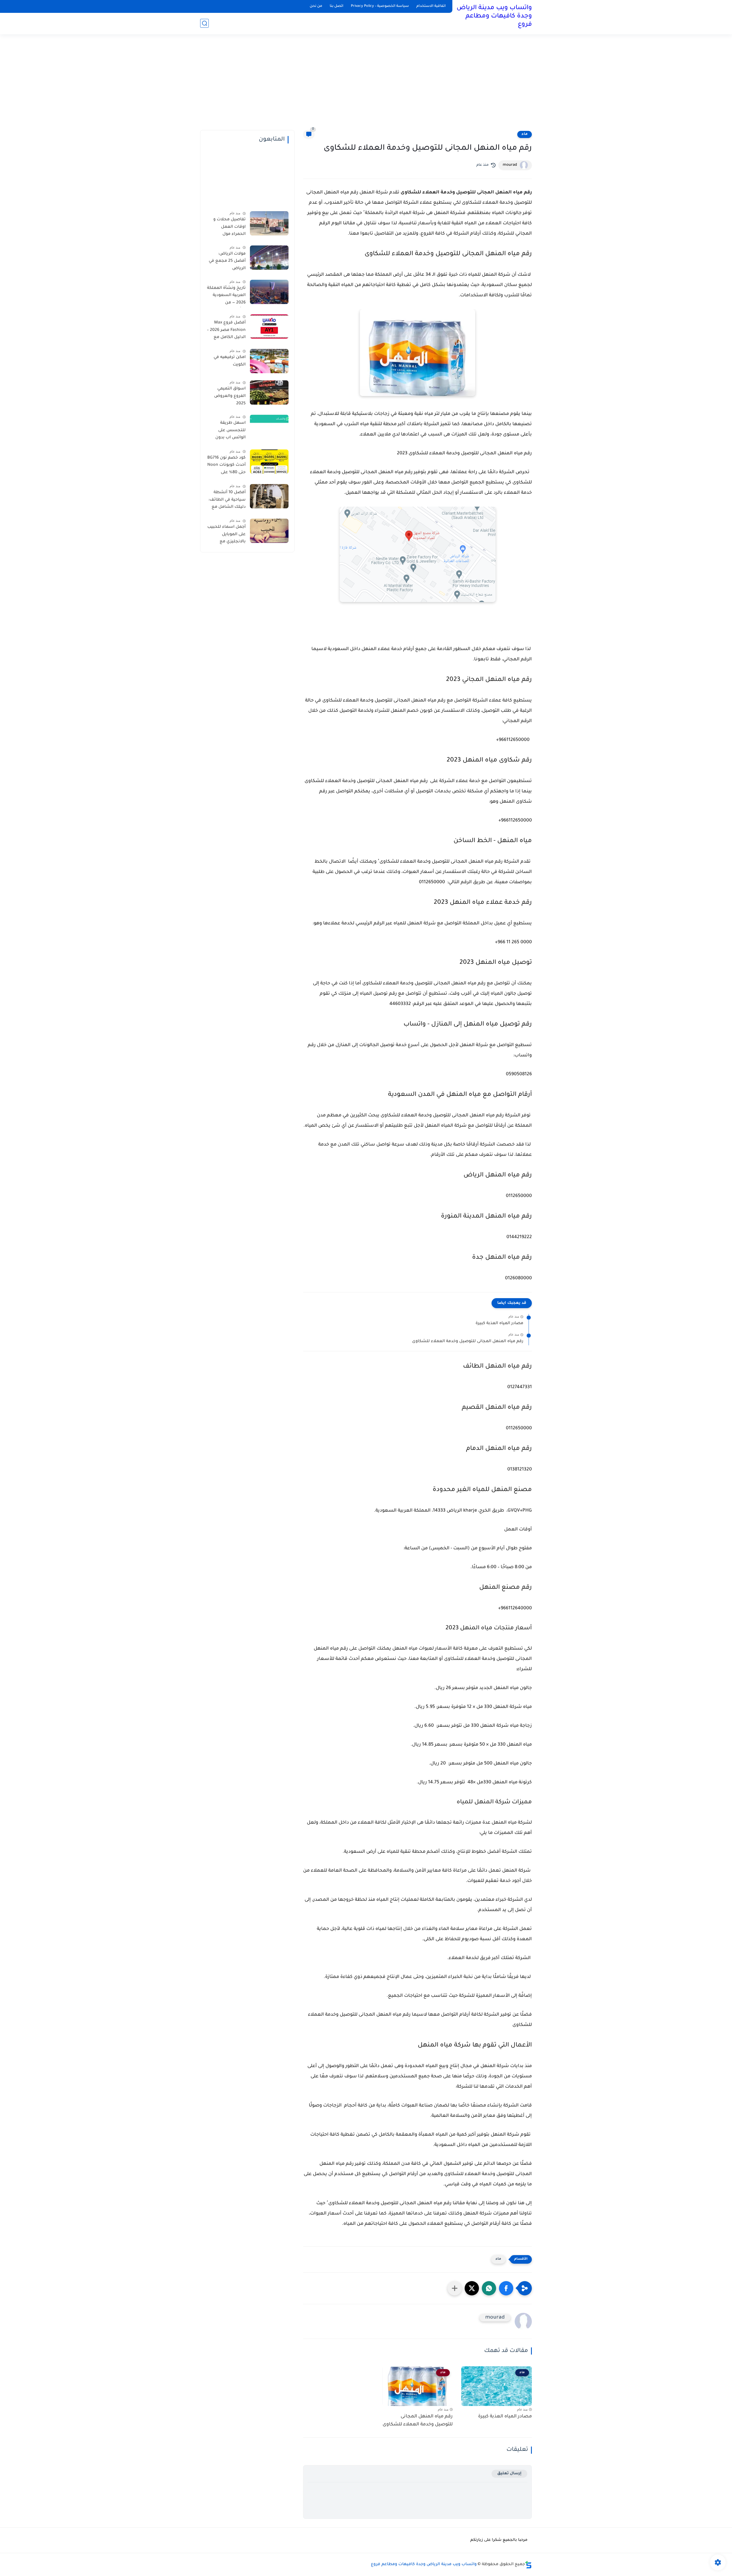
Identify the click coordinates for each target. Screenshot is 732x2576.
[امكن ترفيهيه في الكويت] (269, 361)
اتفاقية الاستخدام (431, 6)
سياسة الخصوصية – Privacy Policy (380, 6)
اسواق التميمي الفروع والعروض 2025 (230, 396)
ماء (525, 134)
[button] (506, 2288)
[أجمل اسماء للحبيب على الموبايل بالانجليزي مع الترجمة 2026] (269, 531)
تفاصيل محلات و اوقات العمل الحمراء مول (229, 227)
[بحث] (204, 23)
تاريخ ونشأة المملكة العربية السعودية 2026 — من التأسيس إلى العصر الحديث (226, 297)
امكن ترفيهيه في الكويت (230, 361)
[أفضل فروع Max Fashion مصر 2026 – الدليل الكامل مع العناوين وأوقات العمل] (269, 326)
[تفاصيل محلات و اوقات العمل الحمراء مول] (269, 223)
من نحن (316, 6)
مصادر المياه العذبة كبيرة (499, 1324)
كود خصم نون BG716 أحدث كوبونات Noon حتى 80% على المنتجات (226, 466)
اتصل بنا (337, 6)
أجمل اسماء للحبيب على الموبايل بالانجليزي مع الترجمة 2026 (226, 535)
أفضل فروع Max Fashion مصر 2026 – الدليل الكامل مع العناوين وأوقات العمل (226, 331)
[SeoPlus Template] (528, 2565)
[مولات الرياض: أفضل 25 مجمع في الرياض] (269, 258)
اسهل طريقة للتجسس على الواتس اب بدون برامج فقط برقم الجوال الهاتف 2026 (227, 431)
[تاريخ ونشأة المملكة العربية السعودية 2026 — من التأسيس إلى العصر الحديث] (269, 292)
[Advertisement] (366, 86)
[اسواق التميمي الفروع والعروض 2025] (269, 392)
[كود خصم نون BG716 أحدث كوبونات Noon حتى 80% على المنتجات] (269, 462)
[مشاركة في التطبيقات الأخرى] (455, 2288)
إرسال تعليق (509, 2474)
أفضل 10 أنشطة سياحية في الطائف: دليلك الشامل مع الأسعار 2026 (227, 501)
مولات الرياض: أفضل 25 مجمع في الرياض (227, 261)
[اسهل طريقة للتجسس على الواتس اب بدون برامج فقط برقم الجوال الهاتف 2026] (269, 427)
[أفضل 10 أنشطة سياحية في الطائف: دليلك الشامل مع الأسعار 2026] (269, 496)
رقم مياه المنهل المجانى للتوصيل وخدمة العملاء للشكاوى (468, 1342)
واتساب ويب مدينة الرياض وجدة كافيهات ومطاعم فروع (494, 17)
